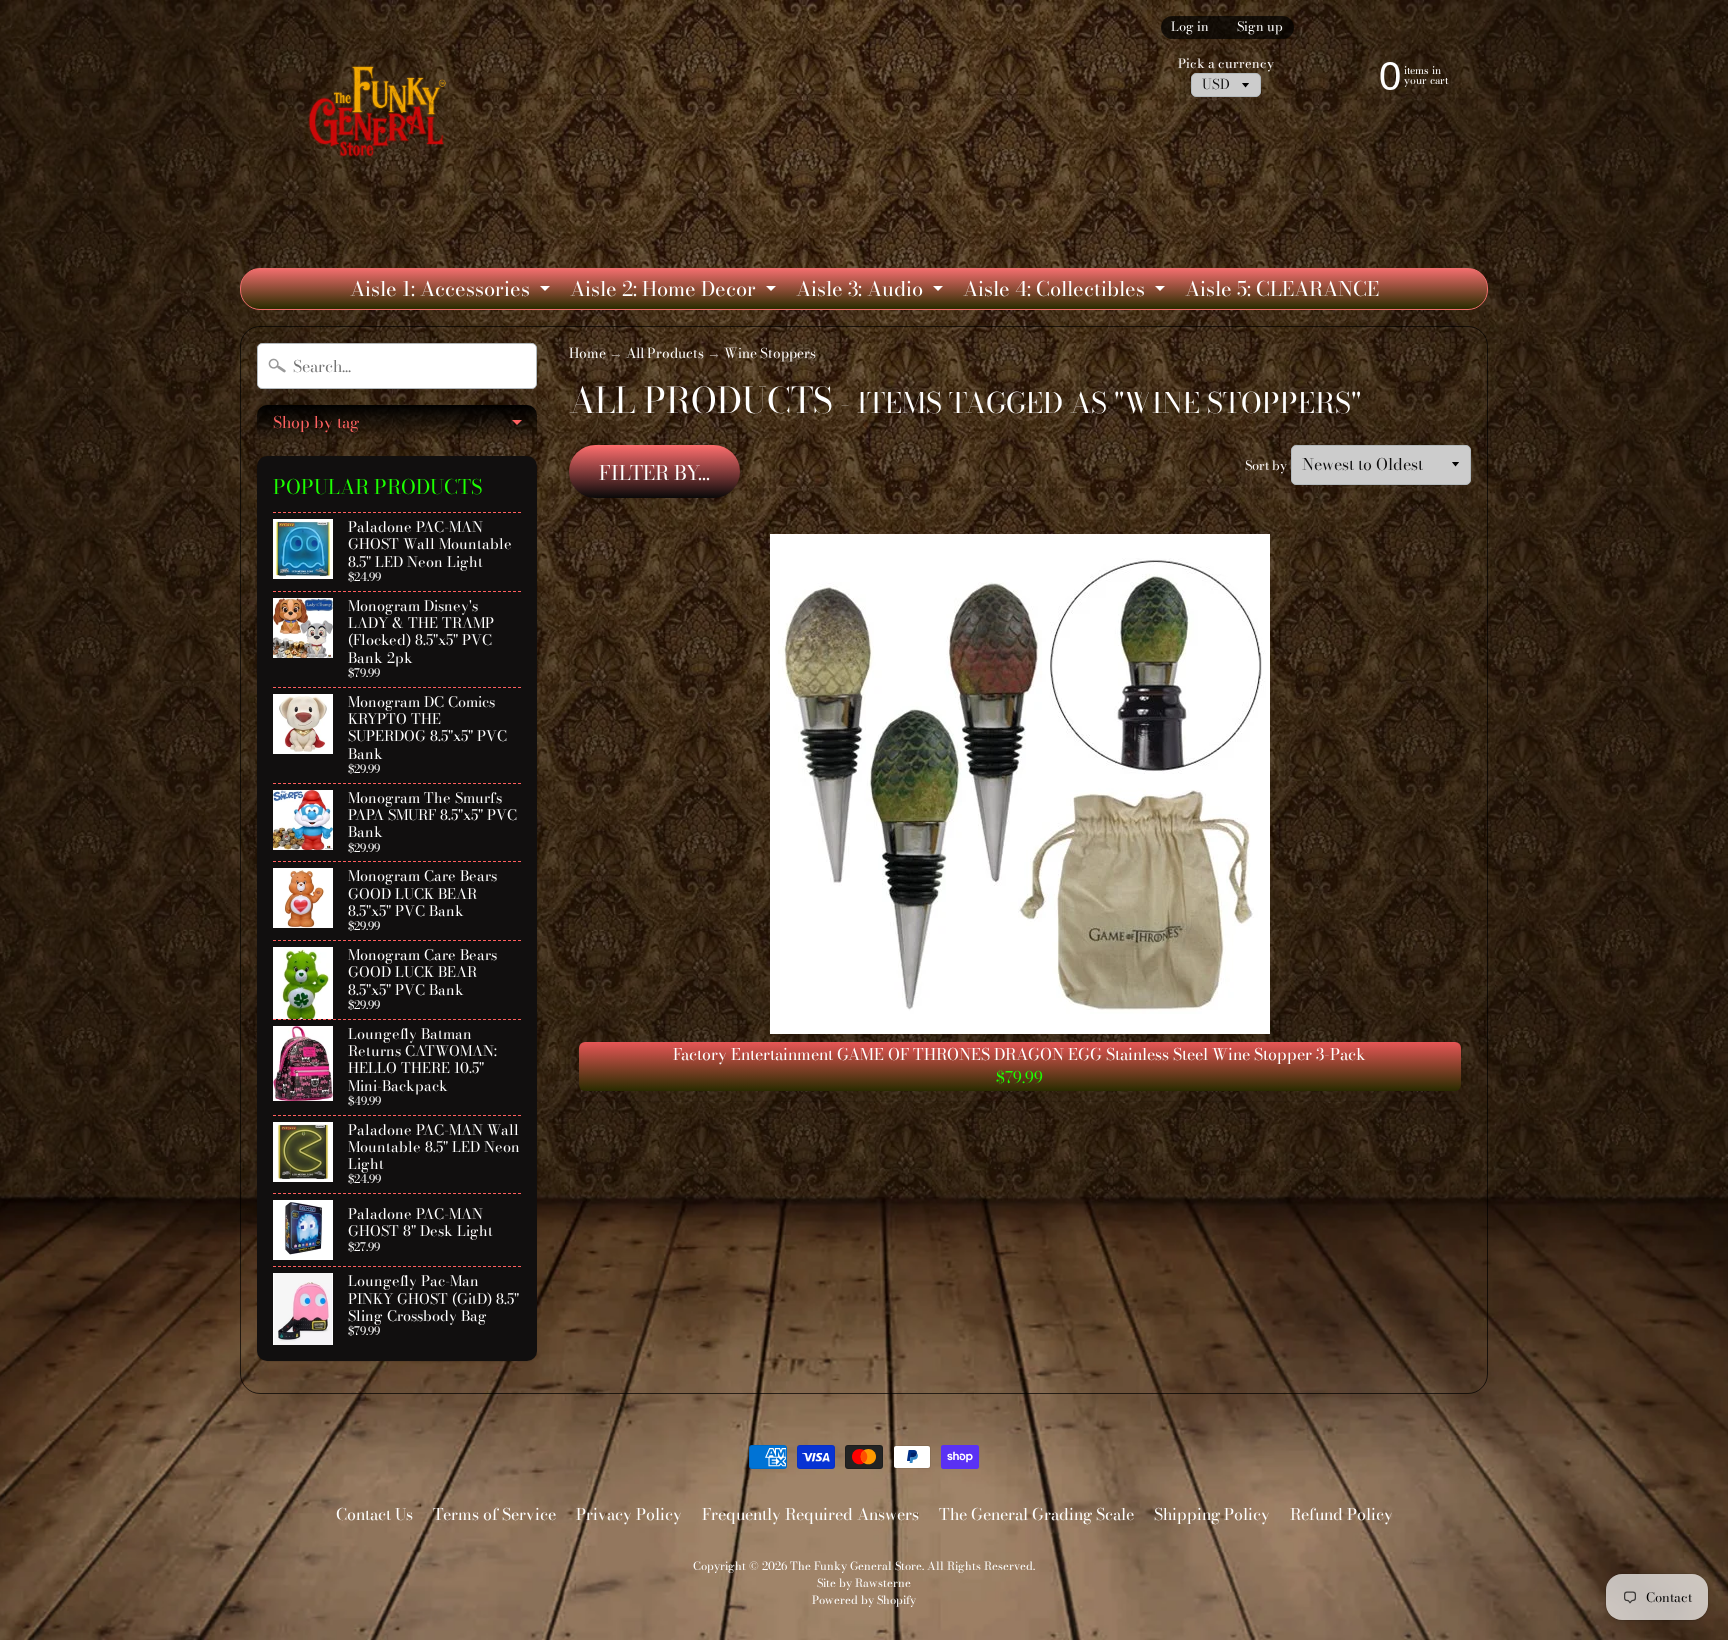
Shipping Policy (1212, 1514)
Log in (1190, 27)
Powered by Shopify (864, 1599)
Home (587, 353)
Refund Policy (1341, 1514)
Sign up (1260, 27)
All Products (665, 353)
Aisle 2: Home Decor (675, 291)
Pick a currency (1226, 63)
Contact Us (374, 1514)
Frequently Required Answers (810, 1514)
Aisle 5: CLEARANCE (1282, 288)
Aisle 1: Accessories (452, 291)
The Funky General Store (856, 1565)
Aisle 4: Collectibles (1066, 291)
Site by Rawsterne (864, 1582)
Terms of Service (494, 1514)
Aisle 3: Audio (872, 291)
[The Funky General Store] (381, 116)
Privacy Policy (629, 1514)
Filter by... (654, 472)
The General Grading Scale (1036, 1514)
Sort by (1266, 465)
